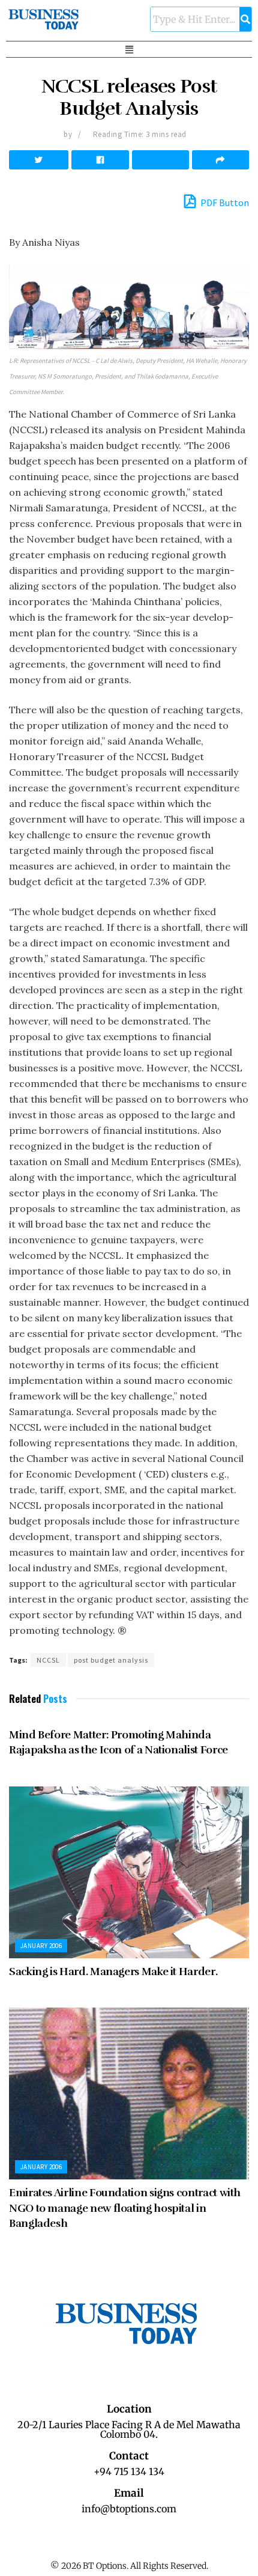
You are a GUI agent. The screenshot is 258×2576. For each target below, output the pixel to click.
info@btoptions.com (129, 2509)
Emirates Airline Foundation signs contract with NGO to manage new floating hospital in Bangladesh (125, 2208)
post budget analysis (111, 1660)
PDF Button (224, 202)
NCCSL (48, 1660)
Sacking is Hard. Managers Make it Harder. (113, 1972)
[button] (129, 49)
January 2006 (41, 1946)
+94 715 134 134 (129, 2471)
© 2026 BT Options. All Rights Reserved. (129, 2566)
